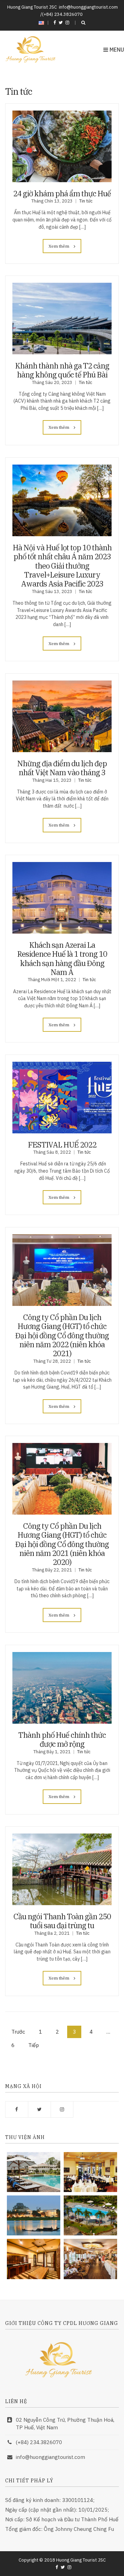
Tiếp (34, 2045)
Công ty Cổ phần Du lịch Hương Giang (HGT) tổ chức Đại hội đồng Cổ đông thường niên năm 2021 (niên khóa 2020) (62, 1544)
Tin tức (86, 201)
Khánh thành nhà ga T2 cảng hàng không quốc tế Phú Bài (62, 370)
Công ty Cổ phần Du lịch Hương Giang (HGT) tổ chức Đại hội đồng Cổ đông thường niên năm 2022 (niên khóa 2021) (62, 1335)
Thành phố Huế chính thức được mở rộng (62, 1739)
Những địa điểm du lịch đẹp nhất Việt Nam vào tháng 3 (62, 768)
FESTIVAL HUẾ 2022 (62, 1145)
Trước (18, 2032)
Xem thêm (59, 246)
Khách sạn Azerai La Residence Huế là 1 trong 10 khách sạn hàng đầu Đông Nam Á (62, 958)
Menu (116, 50)
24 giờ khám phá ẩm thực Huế (62, 193)
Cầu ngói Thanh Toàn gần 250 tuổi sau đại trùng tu (62, 1921)
